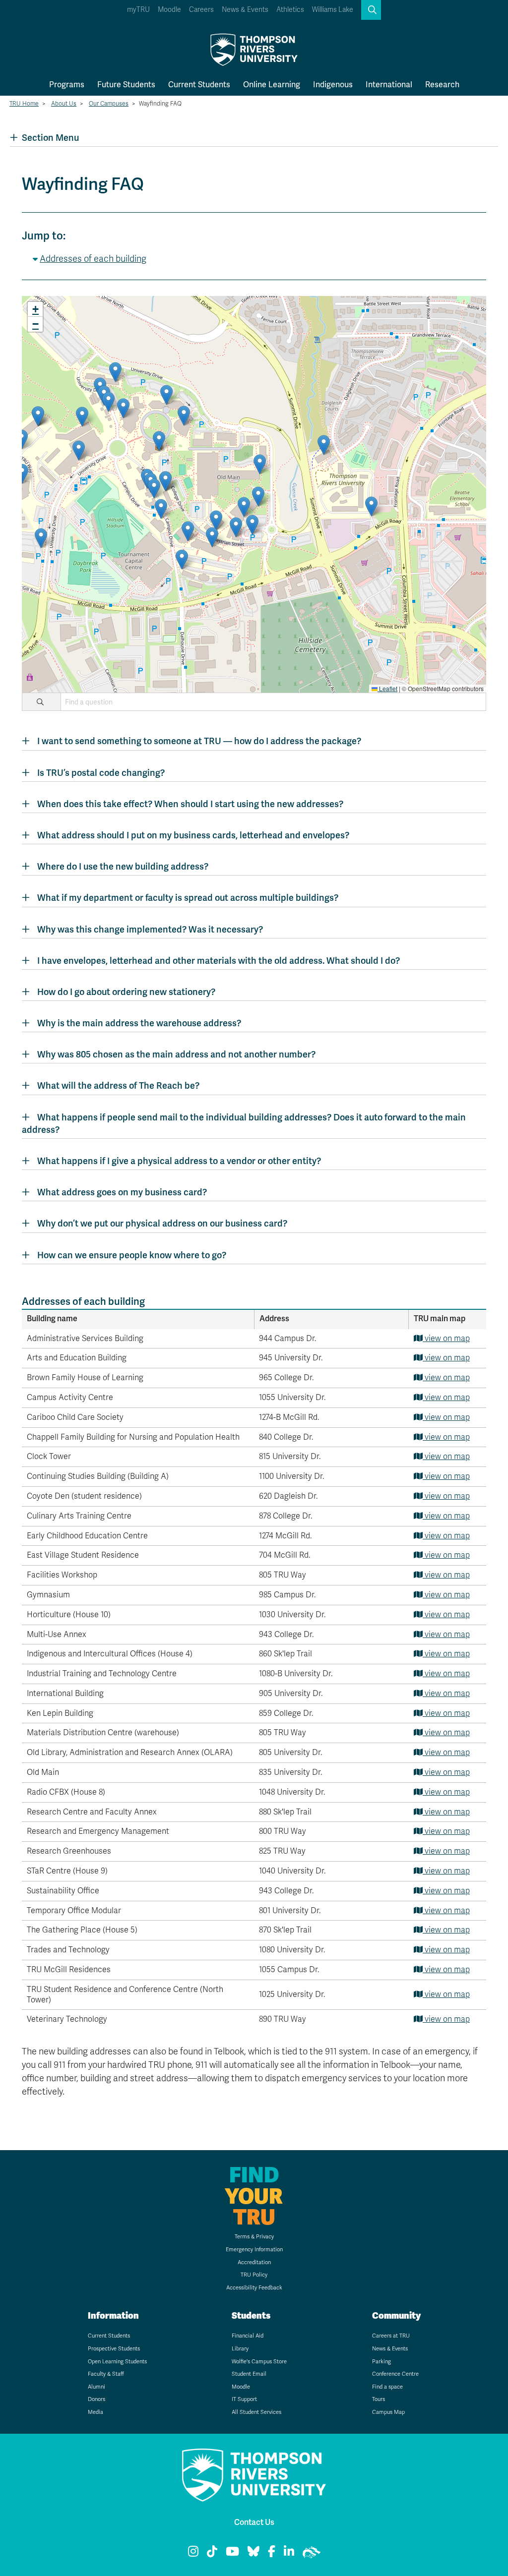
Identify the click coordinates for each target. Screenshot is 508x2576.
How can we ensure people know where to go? (132, 1255)
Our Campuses (109, 104)
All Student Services (256, 2412)
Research (442, 85)
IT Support (244, 2399)
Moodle (169, 10)
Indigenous (333, 85)
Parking (381, 2362)
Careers (201, 10)
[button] (371, 10)
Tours (379, 2399)
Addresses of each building (93, 259)
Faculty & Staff (106, 2374)
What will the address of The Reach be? (118, 1085)
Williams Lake (333, 10)
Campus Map (388, 2412)
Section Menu (50, 138)
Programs (67, 85)
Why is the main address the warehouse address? (139, 1023)
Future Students (126, 85)
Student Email (249, 2374)
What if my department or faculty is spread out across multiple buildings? (188, 898)
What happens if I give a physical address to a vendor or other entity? (179, 1161)
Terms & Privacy (254, 2237)
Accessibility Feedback (254, 2288)
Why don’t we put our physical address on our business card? (162, 1223)
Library (240, 2349)
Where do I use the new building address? (123, 866)
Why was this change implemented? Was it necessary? (150, 929)
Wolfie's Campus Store (259, 2362)
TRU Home (24, 104)
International (389, 85)
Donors (96, 2399)
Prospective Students (114, 2349)
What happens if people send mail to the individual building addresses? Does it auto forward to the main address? (244, 1123)
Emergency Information (254, 2250)
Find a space (387, 2387)
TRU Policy (254, 2275)
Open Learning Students (117, 2362)
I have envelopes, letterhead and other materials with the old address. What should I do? (219, 961)
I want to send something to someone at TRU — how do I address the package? (199, 741)
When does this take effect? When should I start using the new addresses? (190, 804)
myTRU (138, 10)
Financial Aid (248, 2336)
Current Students (199, 85)
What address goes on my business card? (122, 1192)
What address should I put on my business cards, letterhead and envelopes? (193, 835)
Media (95, 2412)
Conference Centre (395, 2374)
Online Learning (272, 85)
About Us (64, 104)
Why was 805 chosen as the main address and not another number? (176, 1054)
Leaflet (387, 688)
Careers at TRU (391, 2336)
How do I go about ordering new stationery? (126, 992)
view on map (446, 1339)
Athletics (290, 10)
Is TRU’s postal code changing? (101, 773)
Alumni (96, 2387)
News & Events (245, 10)
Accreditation (254, 2262)
